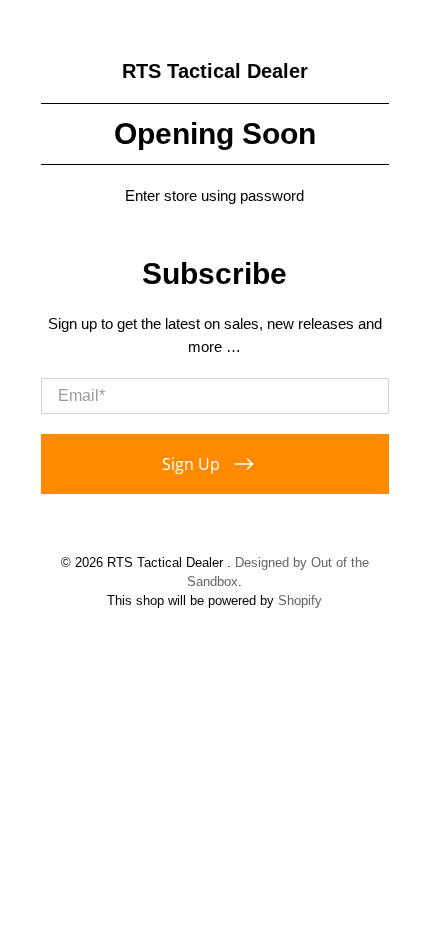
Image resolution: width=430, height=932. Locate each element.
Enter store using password (214, 195)
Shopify (300, 601)
